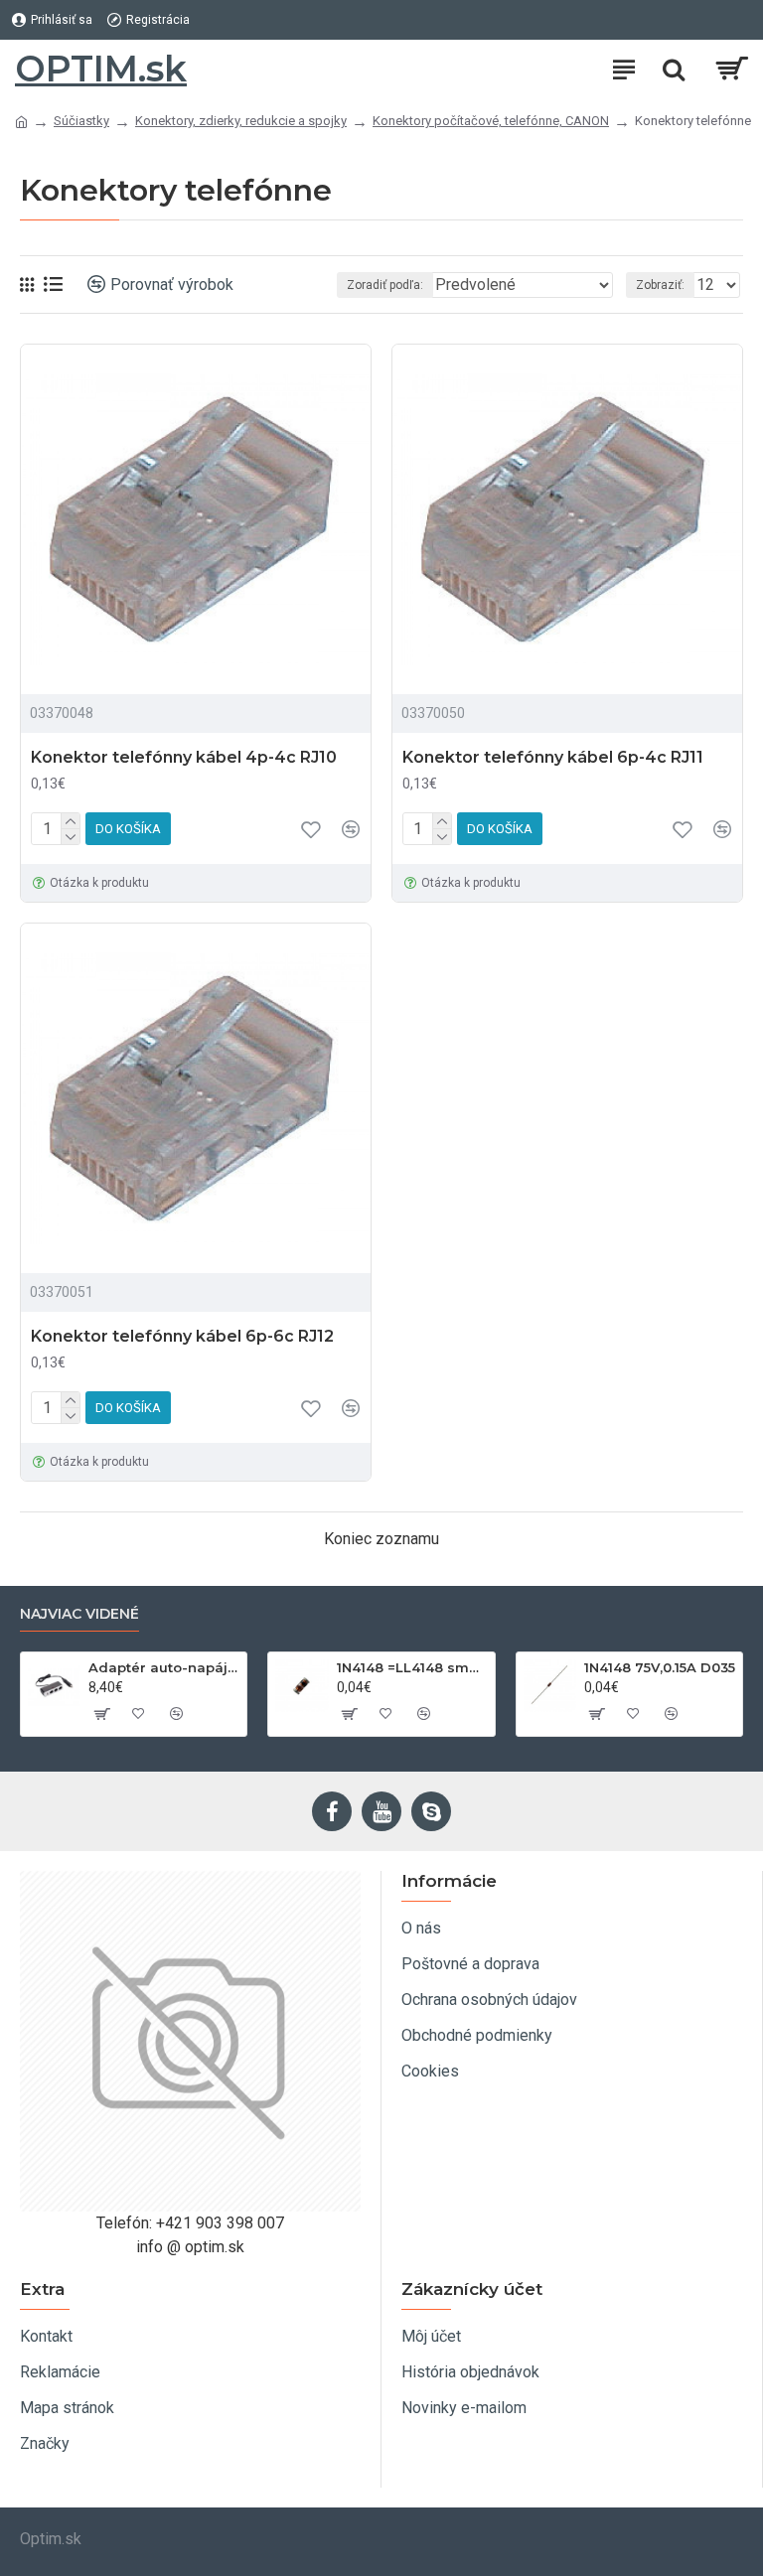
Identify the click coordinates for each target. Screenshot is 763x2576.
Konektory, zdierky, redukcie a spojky (241, 121)
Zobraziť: (660, 285)
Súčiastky (81, 121)
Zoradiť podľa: (385, 285)
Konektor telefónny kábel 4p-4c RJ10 (184, 757)
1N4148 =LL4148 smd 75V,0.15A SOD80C (412, 1667)
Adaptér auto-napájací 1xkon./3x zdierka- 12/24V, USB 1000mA (164, 1667)
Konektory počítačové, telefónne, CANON (491, 121)
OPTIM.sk (101, 69)
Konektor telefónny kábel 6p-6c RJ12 (182, 1336)
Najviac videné (79, 1614)
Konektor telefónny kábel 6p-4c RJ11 (553, 757)
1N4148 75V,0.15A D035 (660, 1667)
